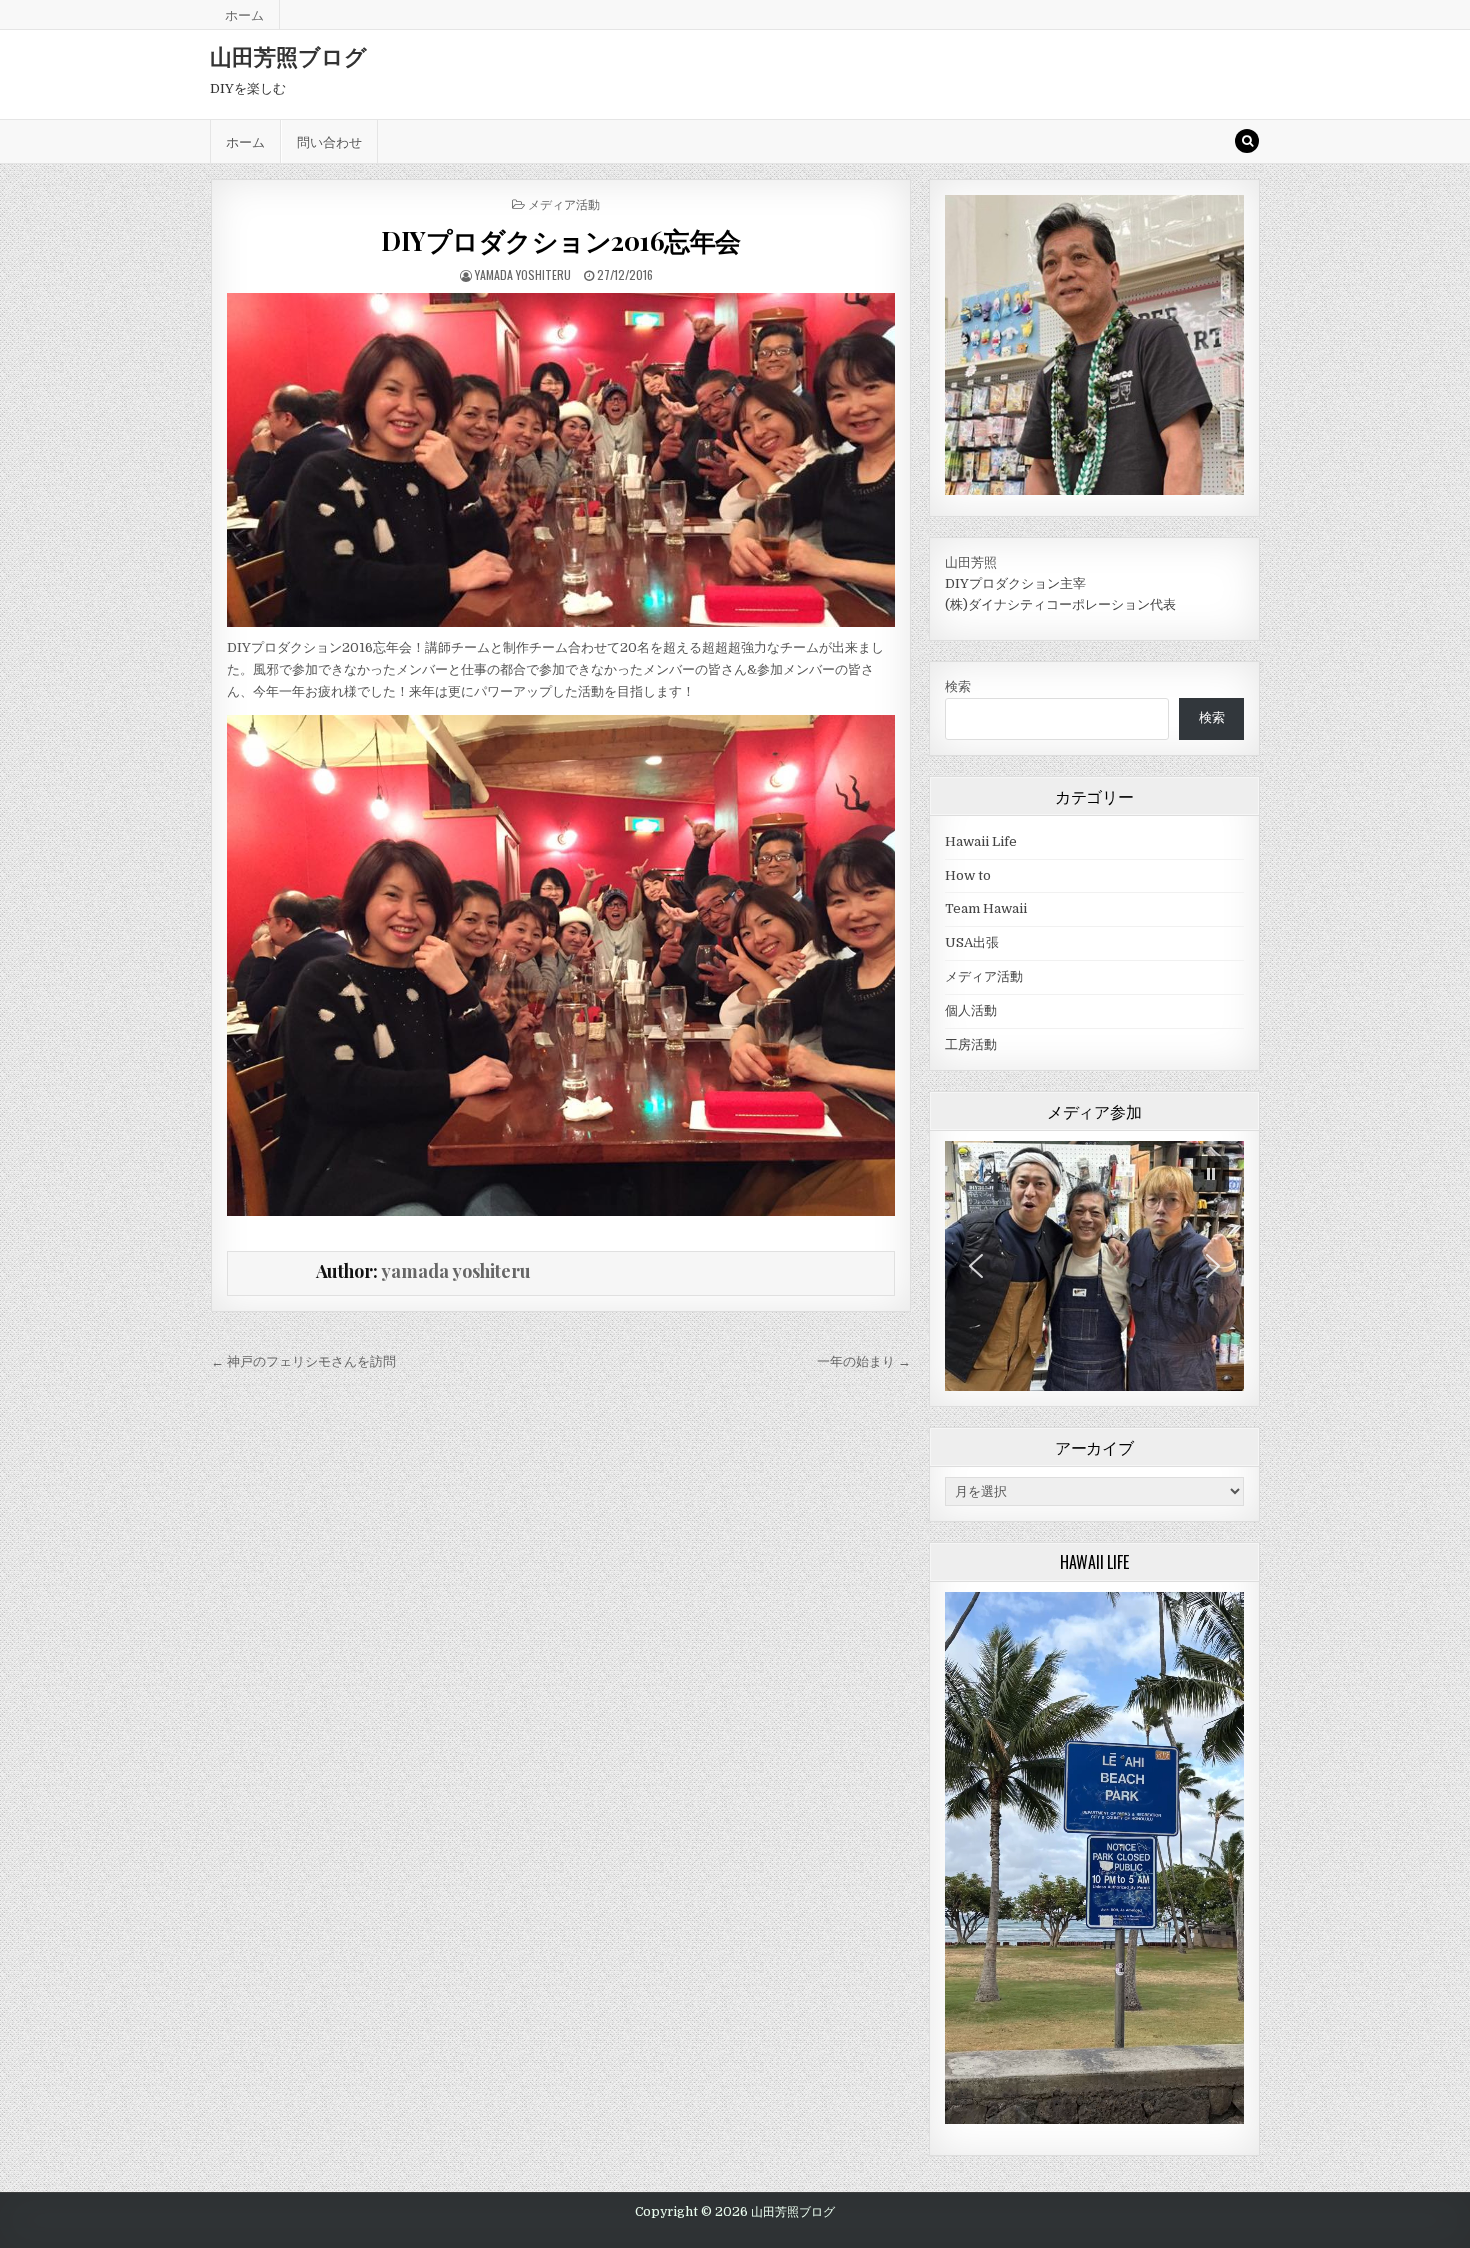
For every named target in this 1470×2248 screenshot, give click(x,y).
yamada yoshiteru (523, 274)
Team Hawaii (986, 908)
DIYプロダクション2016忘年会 (561, 240)
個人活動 (971, 1010)
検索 (958, 686)
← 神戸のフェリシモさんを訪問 (303, 1361)
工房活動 (971, 1044)
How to (968, 875)
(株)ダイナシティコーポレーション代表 (1060, 604)
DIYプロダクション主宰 (1015, 583)
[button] (1211, 1174)
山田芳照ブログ (288, 56)
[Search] (1247, 141)
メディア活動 (564, 203)
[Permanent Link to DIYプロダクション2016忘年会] (560, 460)
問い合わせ (329, 141)
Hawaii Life (981, 841)
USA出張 (972, 942)
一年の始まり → (864, 1361)
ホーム (244, 14)
